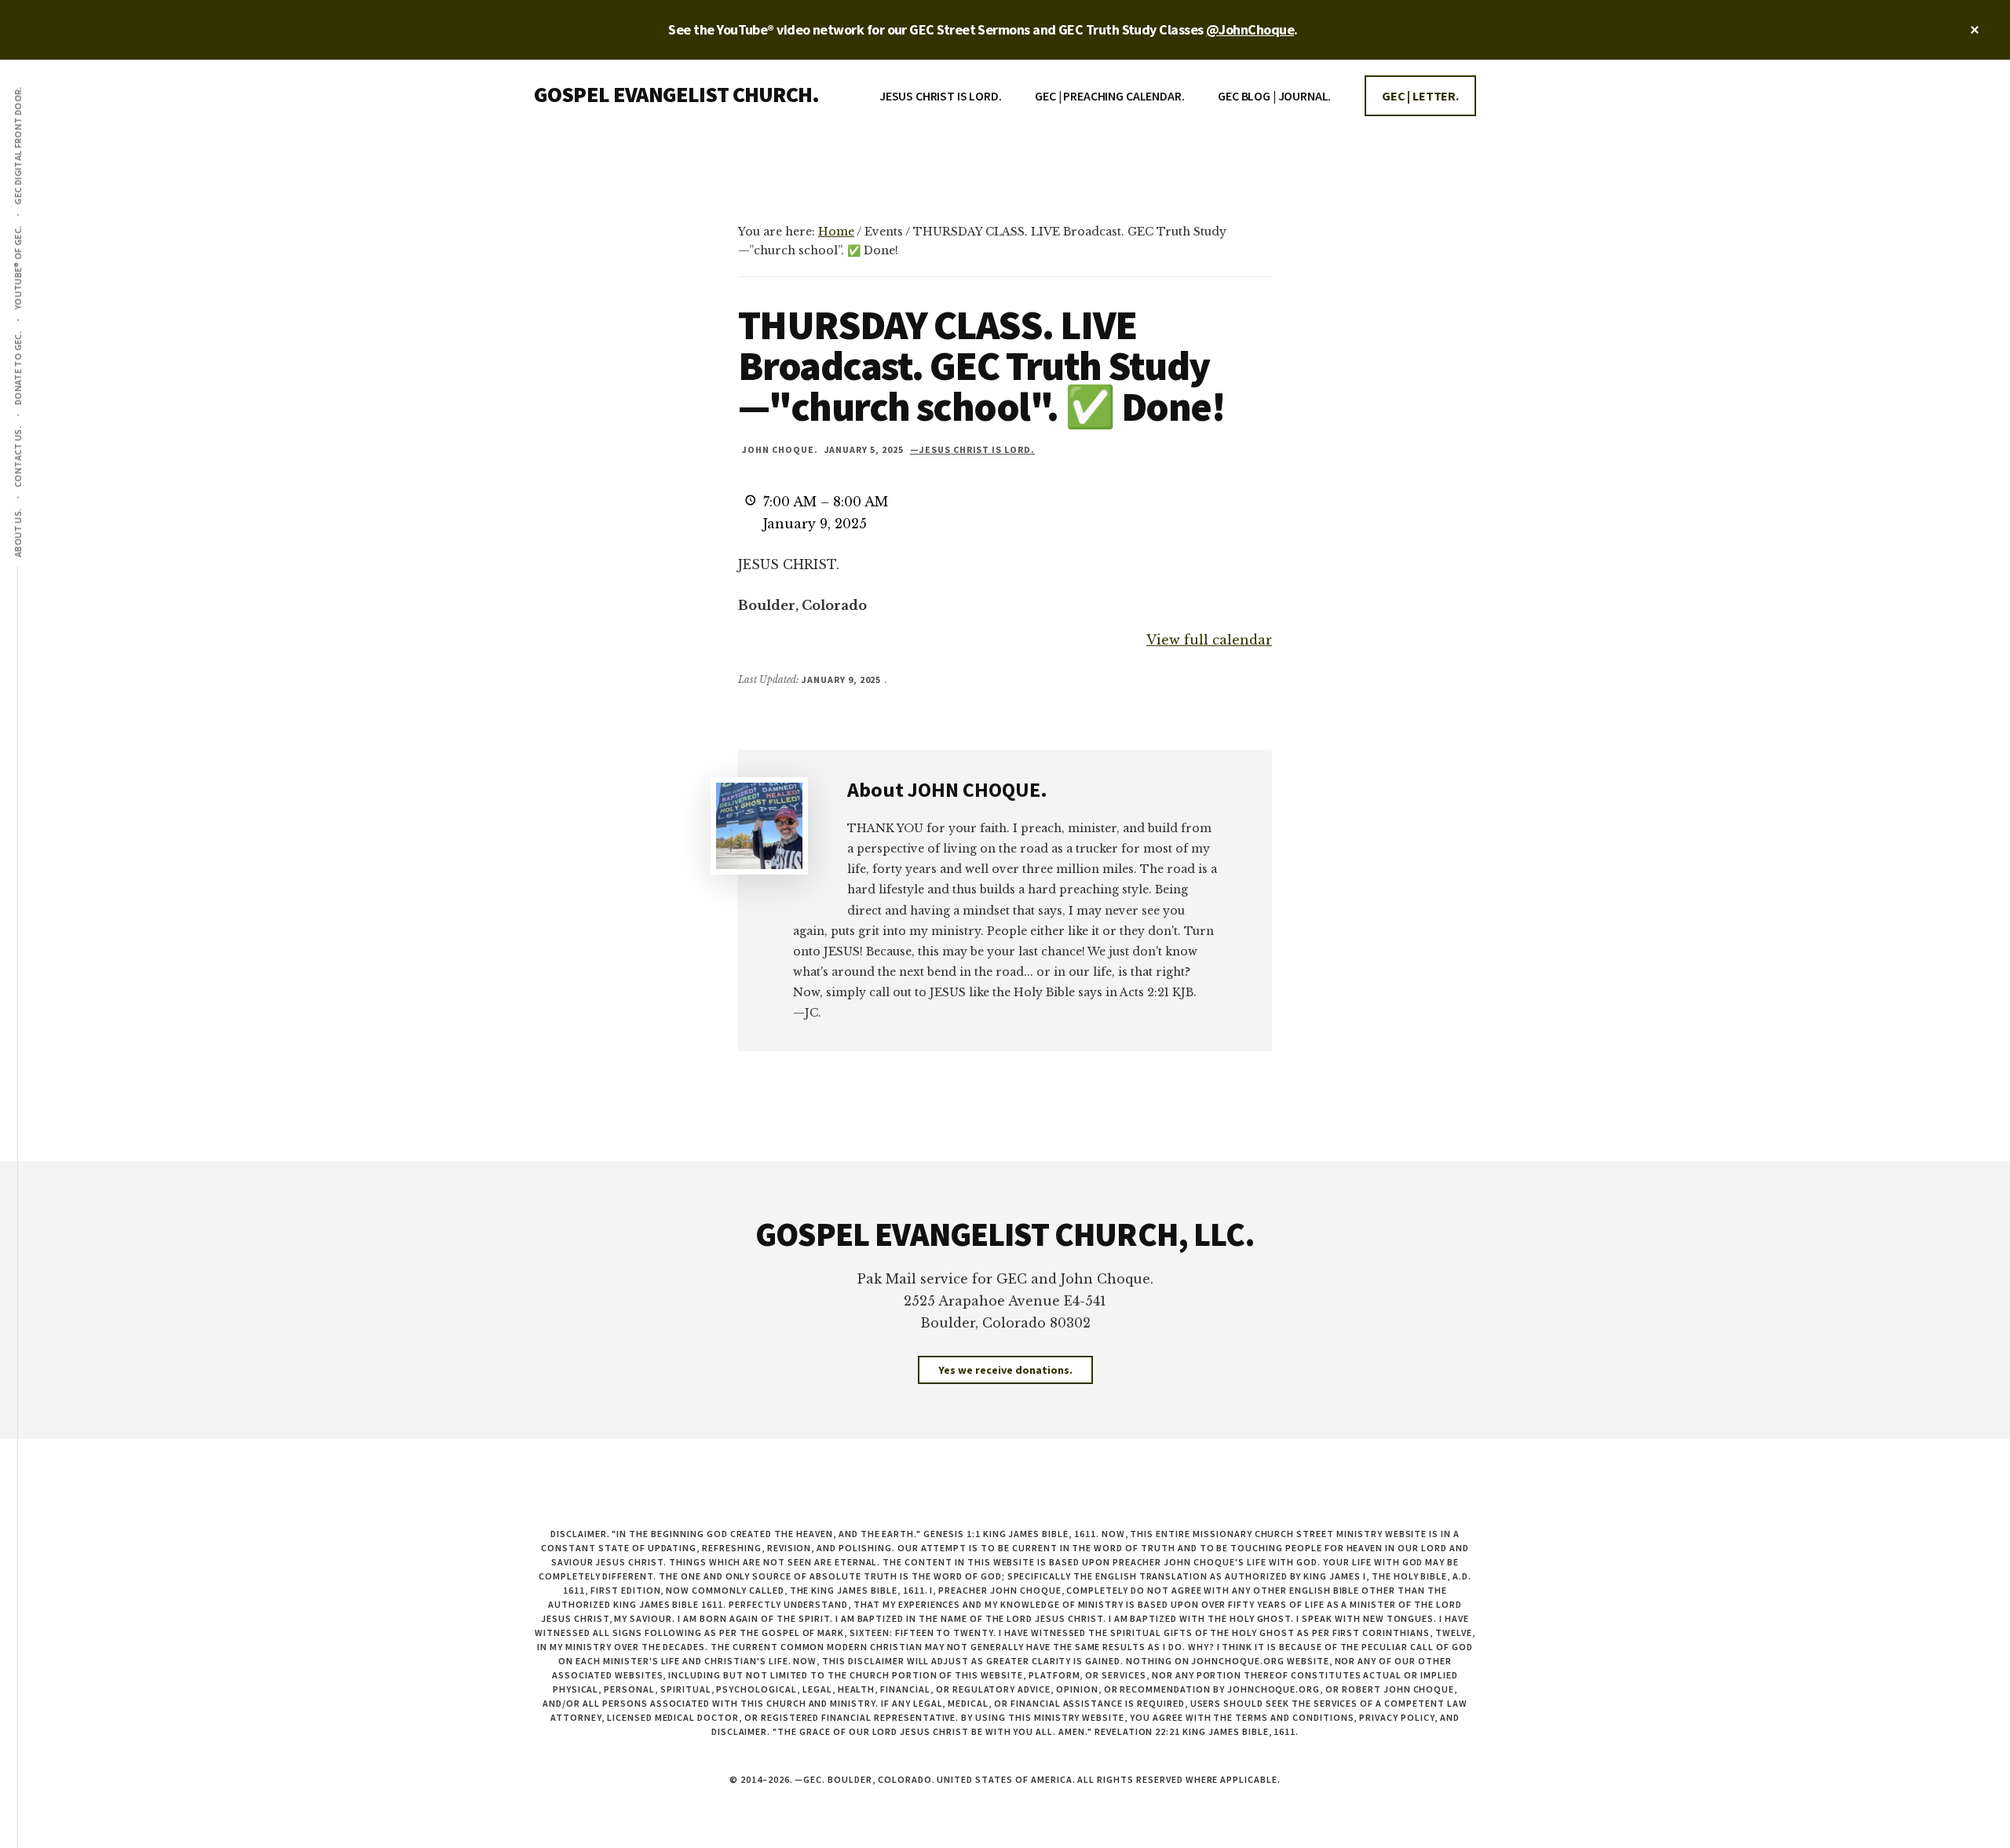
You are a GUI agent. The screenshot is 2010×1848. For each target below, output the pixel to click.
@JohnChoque (1250, 29)
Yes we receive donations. (1005, 1370)
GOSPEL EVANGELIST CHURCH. (676, 94)
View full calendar (1209, 640)
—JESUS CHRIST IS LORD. (972, 449)
